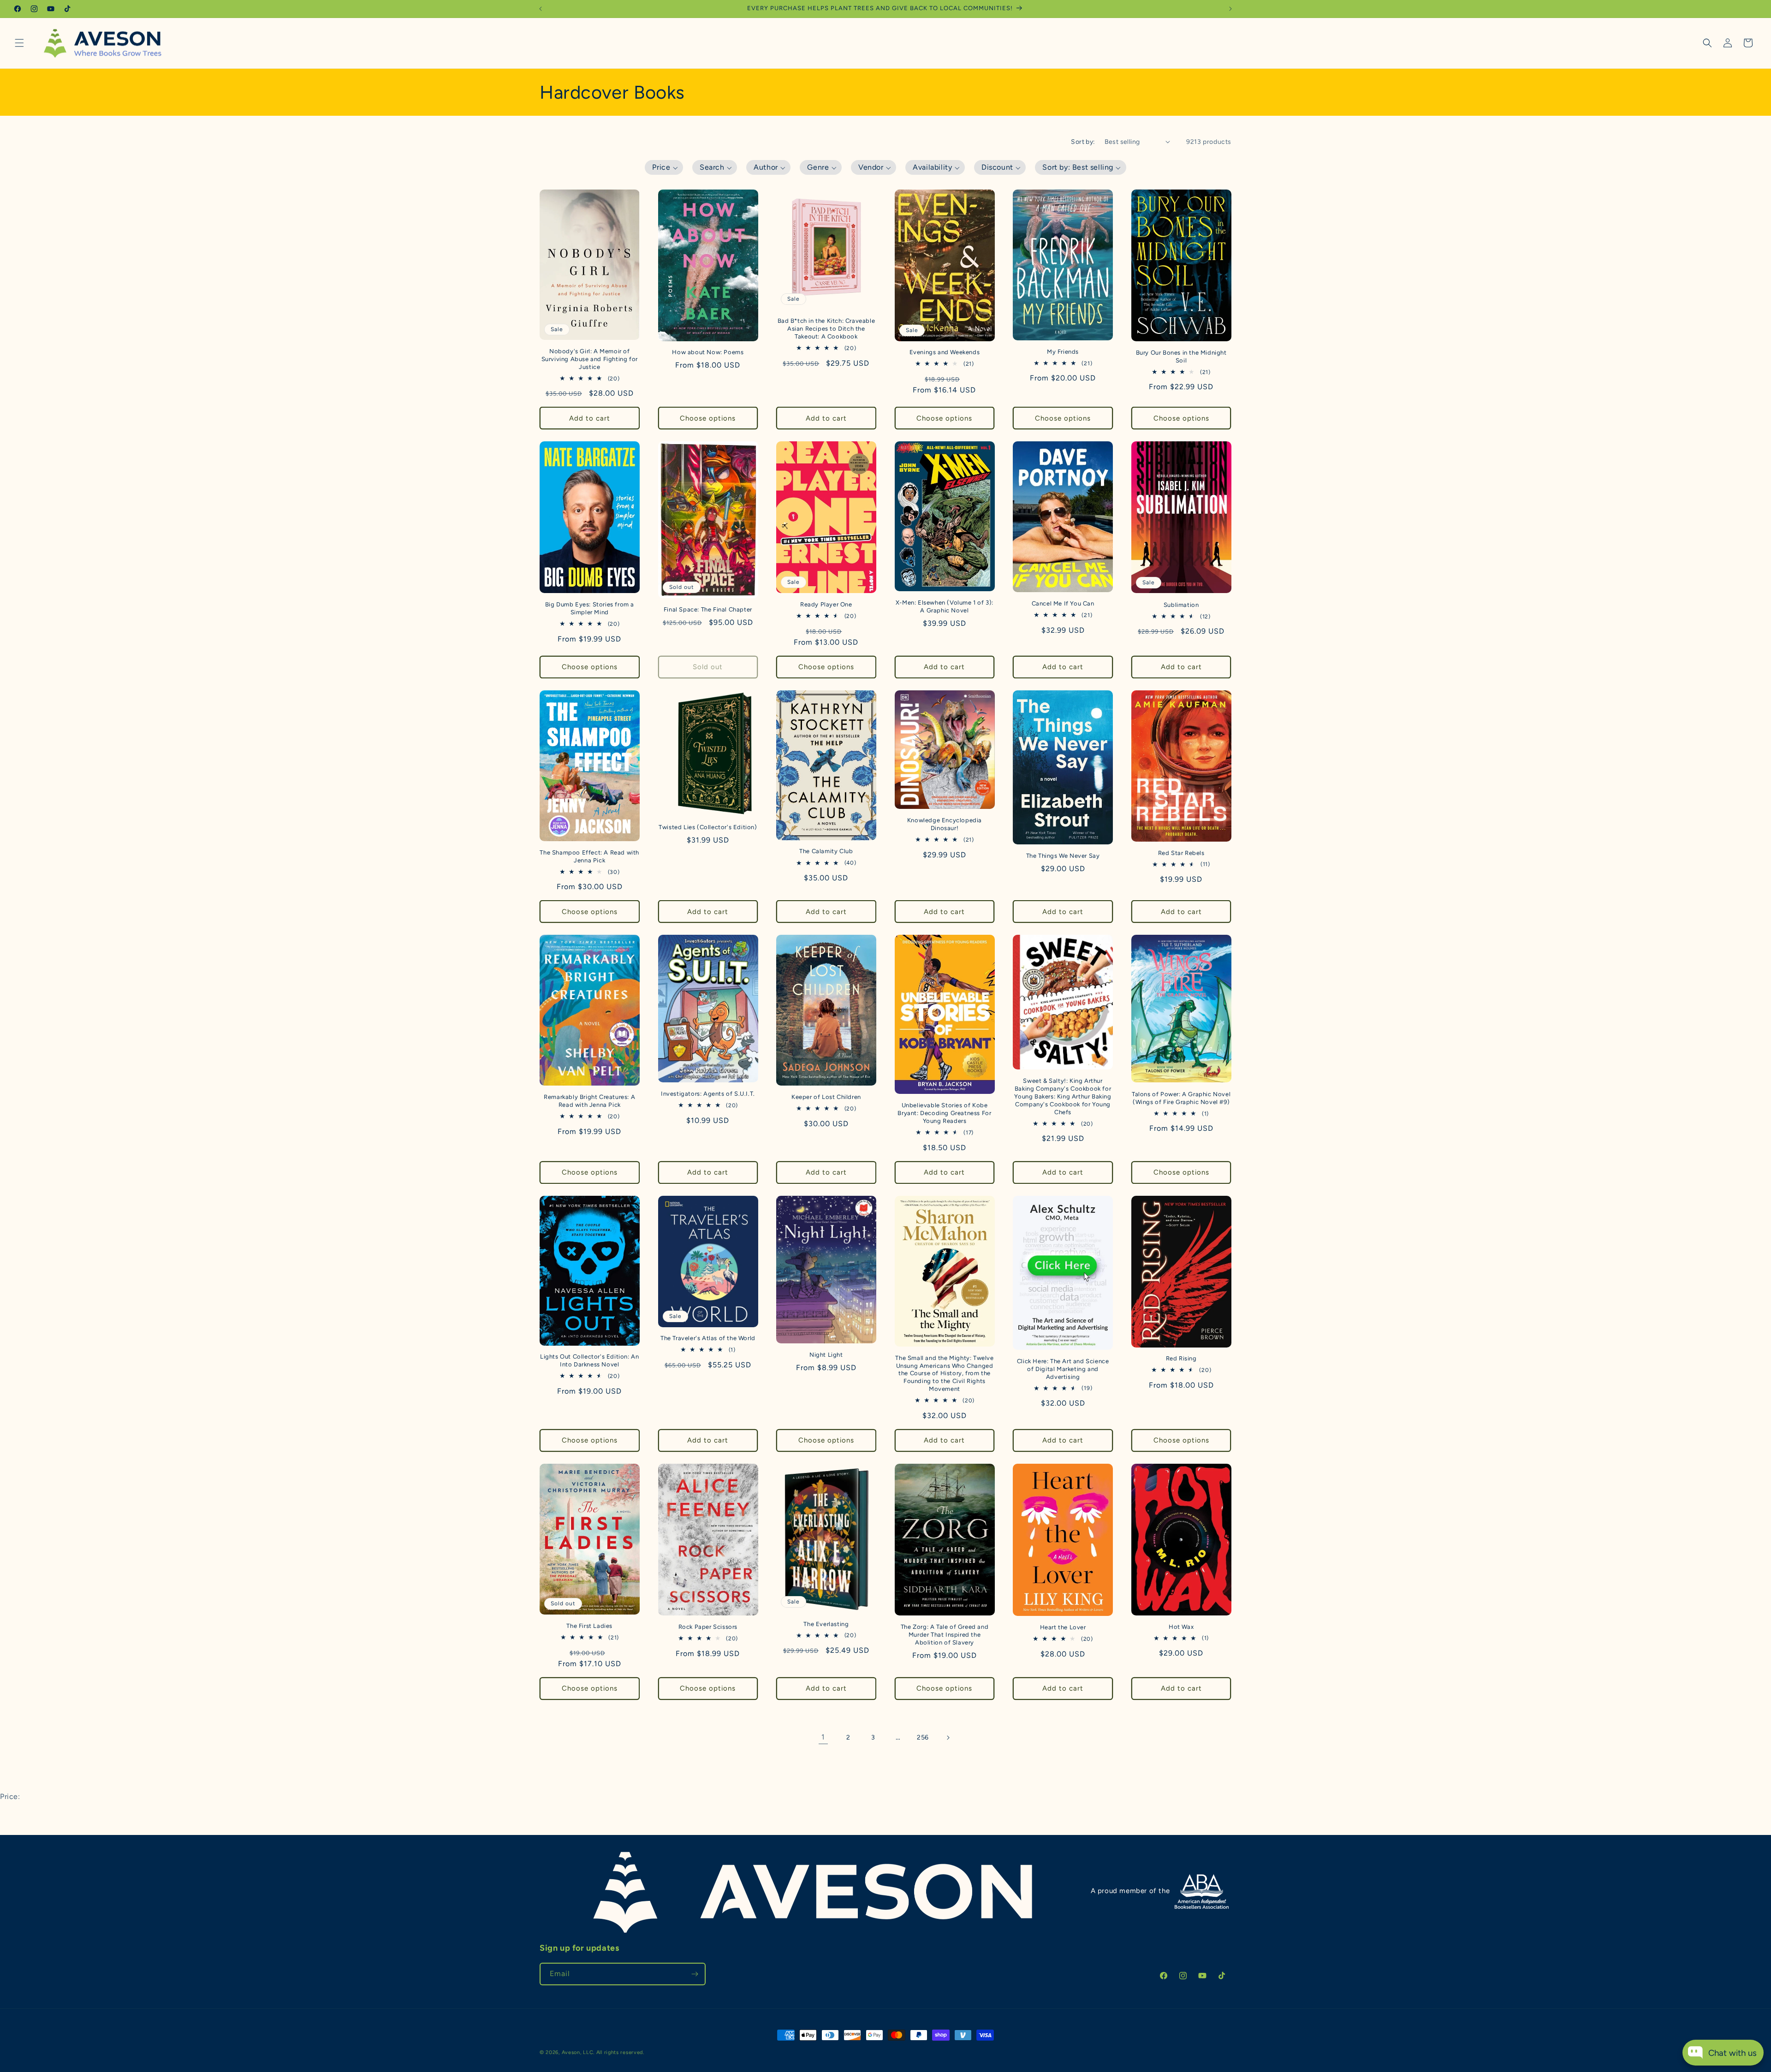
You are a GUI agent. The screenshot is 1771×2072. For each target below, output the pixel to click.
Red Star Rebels (1181, 853)
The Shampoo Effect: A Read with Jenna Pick (589, 856)
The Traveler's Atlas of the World (708, 1338)
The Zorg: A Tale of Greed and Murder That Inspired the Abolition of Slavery (945, 1635)
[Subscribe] (695, 1974)
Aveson (571, 2052)
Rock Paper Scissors (708, 1627)
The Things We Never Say (1063, 856)
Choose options (708, 418)
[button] (19, 43)
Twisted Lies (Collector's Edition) (708, 827)
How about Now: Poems (708, 352)
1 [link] (823, 1737)
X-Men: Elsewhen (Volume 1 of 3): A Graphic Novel (945, 606)
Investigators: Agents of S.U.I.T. (708, 1094)
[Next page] (948, 1738)
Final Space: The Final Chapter (708, 609)
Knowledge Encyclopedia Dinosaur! (945, 824)
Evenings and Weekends (945, 352)
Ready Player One (826, 604)
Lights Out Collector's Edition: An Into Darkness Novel (589, 1361)
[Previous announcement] (541, 9)
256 (923, 1737)
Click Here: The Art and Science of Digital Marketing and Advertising (1063, 1369)
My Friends (1063, 352)
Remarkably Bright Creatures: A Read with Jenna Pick (589, 1101)
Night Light (826, 1355)
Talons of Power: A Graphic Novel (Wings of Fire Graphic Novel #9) (1181, 1098)
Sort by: (1083, 142)
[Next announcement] (1230, 9)
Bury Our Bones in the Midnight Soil (1181, 356)
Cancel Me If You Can (1063, 604)
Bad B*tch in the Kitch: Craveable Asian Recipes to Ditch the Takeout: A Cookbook (826, 329)
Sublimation (1181, 605)
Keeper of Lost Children (826, 1097)
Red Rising (1181, 1358)
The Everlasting (826, 1624)
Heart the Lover (1063, 1627)
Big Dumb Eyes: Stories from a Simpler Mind (590, 608)
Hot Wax (1181, 1627)
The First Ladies (589, 1626)
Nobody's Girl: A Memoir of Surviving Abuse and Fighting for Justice (590, 359)
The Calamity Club (826, 852)
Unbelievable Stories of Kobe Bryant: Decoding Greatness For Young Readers (944, 1113)
